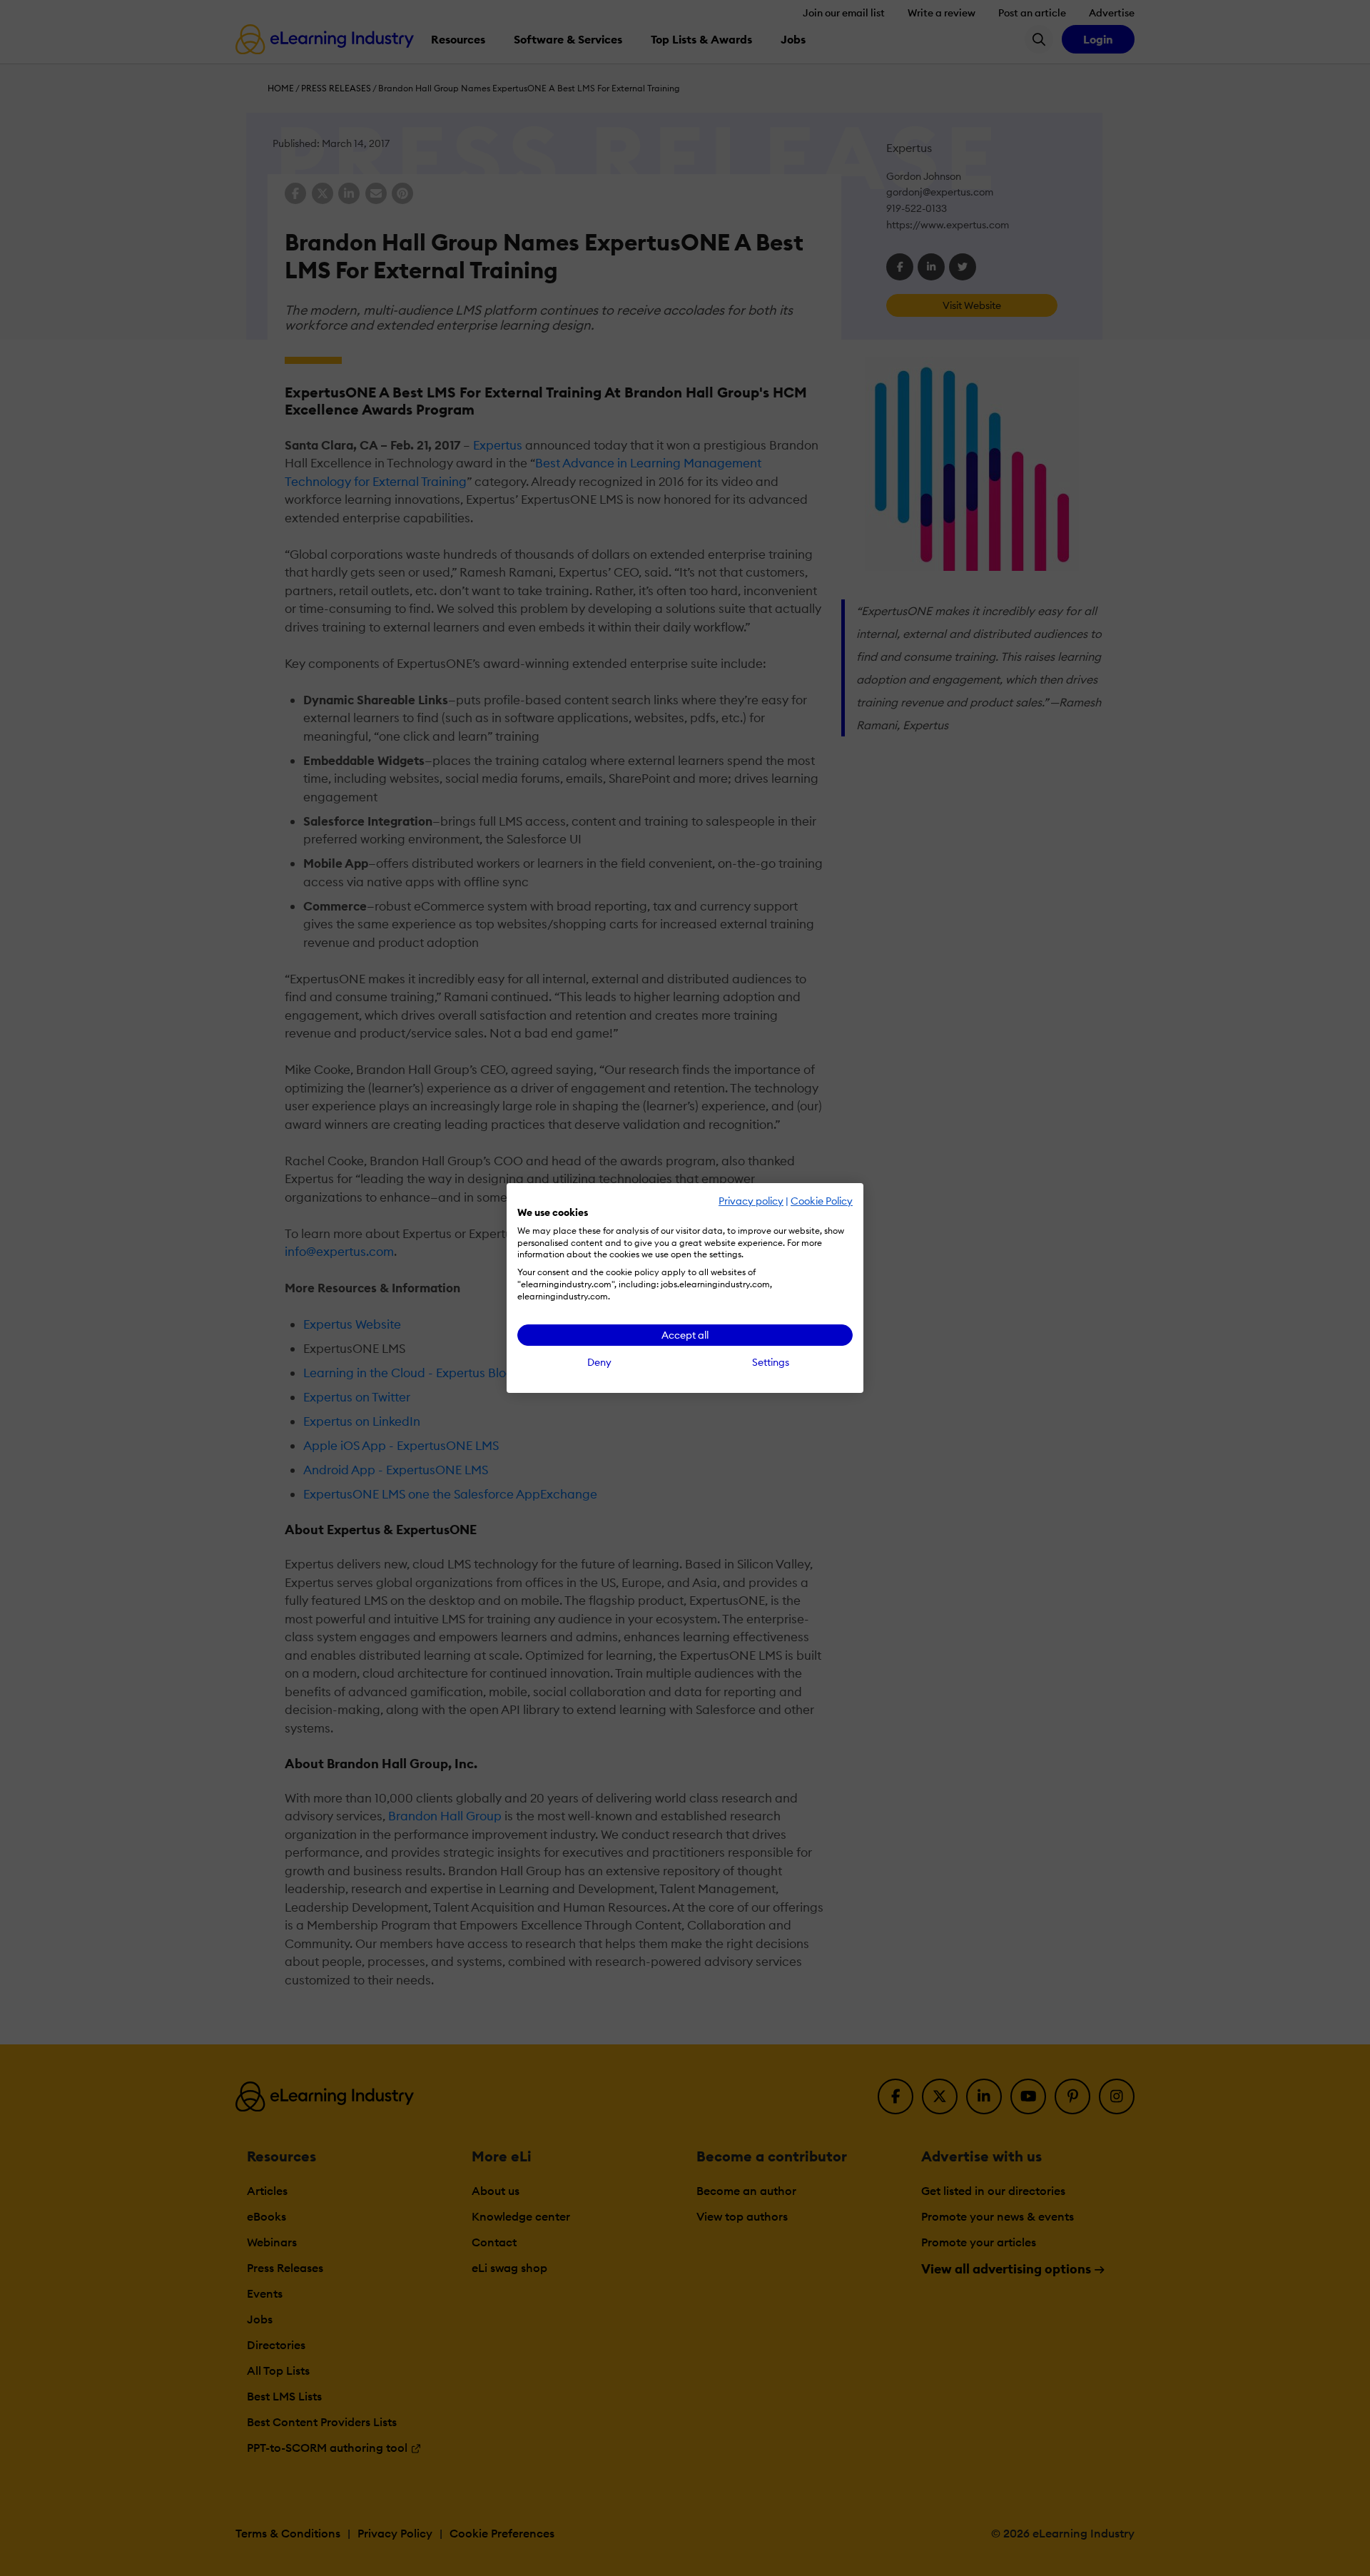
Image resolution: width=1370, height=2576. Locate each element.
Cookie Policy (822, 1201)
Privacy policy (751, 1201)
